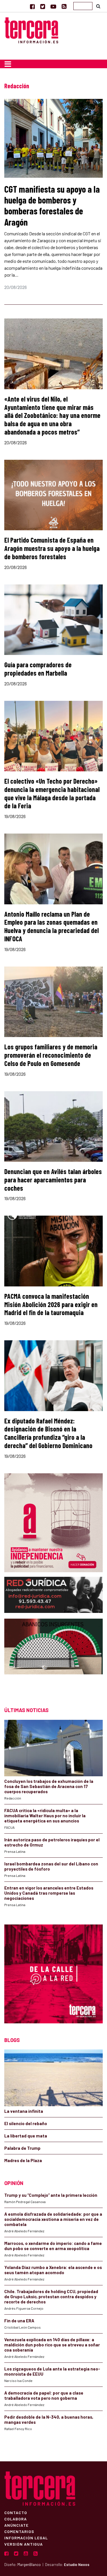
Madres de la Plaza (23, 2160)
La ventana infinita (24, 2111)
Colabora (16, 2519)
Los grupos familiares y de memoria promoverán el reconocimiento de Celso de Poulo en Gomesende (51, 1055)
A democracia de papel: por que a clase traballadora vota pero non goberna (44, 2395)
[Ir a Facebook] (32, 6)
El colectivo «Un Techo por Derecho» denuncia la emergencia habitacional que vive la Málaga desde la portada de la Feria (52, 793)
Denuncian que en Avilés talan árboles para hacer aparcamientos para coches (53, 1180)
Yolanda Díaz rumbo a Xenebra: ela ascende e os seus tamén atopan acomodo (53, 2270)
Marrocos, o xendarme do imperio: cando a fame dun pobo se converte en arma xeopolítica (53, 2246)
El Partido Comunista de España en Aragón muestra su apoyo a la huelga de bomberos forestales (52, 548)
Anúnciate (16, 2525)
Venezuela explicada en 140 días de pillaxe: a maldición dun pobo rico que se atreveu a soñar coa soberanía (52, 2345)
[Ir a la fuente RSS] (64, 6)
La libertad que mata (26, 2136)
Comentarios (19, 2531)
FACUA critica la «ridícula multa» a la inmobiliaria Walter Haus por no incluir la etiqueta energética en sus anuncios (45, 1816)
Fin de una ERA (19, 2321)
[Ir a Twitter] (43, 6)
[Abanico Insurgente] (53, 1657)
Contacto (16, 2512)
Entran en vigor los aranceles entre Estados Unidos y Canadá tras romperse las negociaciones (49, 1893)
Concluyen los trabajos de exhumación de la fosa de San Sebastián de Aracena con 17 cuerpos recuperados (49, 1786)
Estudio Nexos (77, 2565)
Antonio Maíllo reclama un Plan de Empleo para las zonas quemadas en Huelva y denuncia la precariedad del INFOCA (52, 926)
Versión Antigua (24, 2544)
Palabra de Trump (22, 2148)
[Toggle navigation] (8, 64)
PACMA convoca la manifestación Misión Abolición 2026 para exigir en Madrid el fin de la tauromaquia (51, 1304)
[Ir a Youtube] (53, 6)
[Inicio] (31, 30)
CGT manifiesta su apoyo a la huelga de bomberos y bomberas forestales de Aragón (52, 205)
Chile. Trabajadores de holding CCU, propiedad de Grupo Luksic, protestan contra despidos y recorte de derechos (51, 2297)
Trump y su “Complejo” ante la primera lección (51, 2195)
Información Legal (26, 2538)
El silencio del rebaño (26, 2123)
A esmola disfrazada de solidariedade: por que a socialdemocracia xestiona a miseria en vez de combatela (53, 2219)
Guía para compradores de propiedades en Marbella (38, 669)
